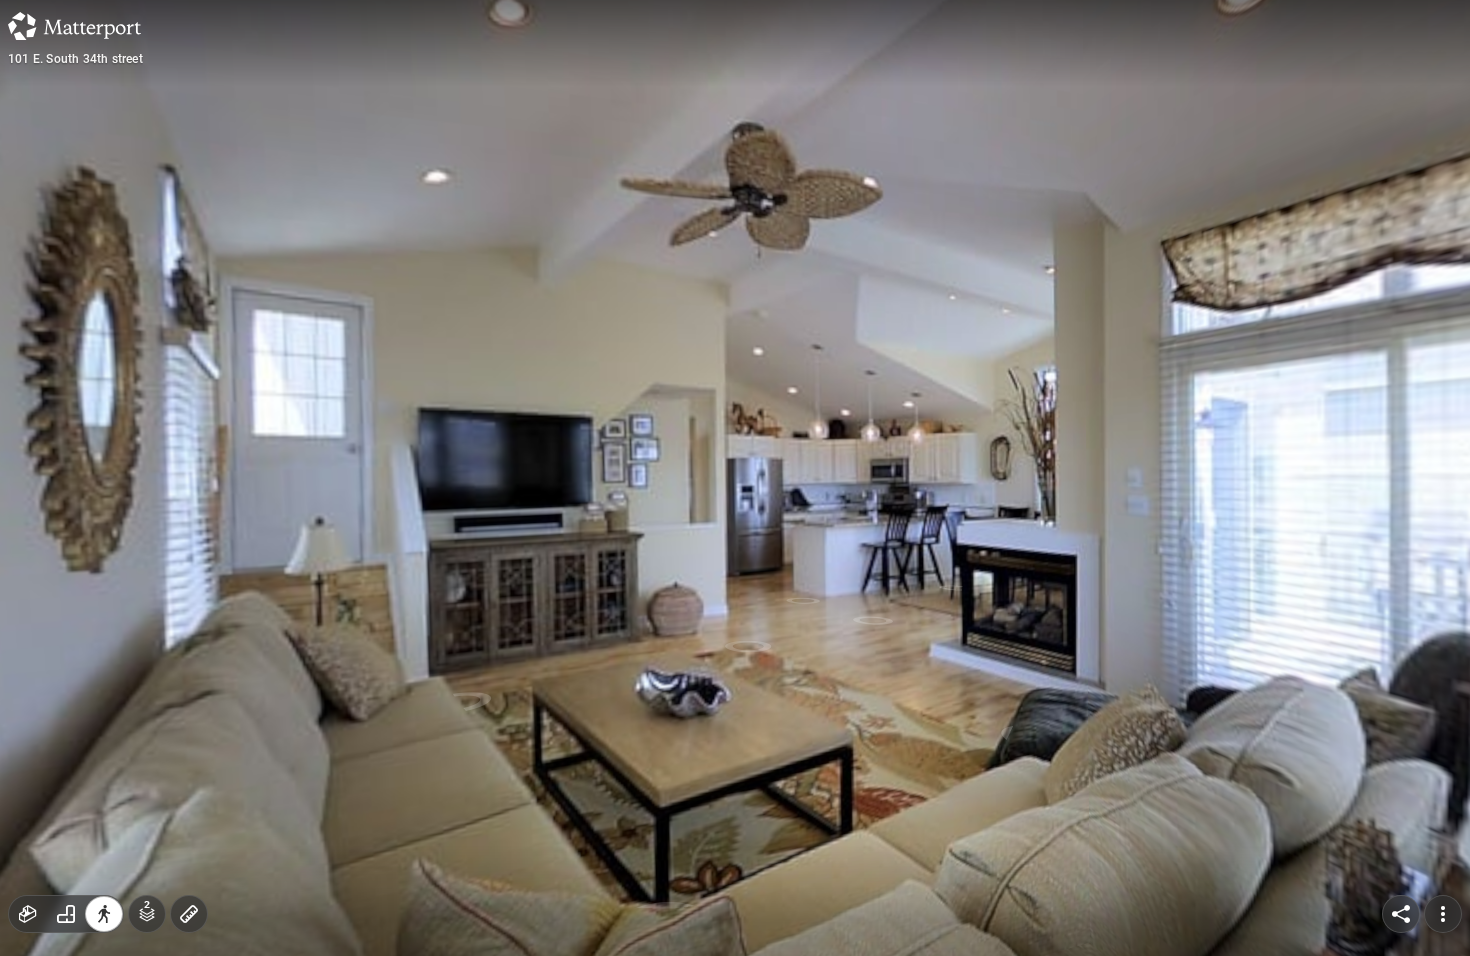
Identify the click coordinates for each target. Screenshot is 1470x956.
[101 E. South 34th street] (735, 478)
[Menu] (1443, 914)
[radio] (28, 914)
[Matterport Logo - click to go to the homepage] (74, 26)
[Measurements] (189, 914)
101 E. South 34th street (75, 59)
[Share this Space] (1401, 914)
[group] (66, 914)
